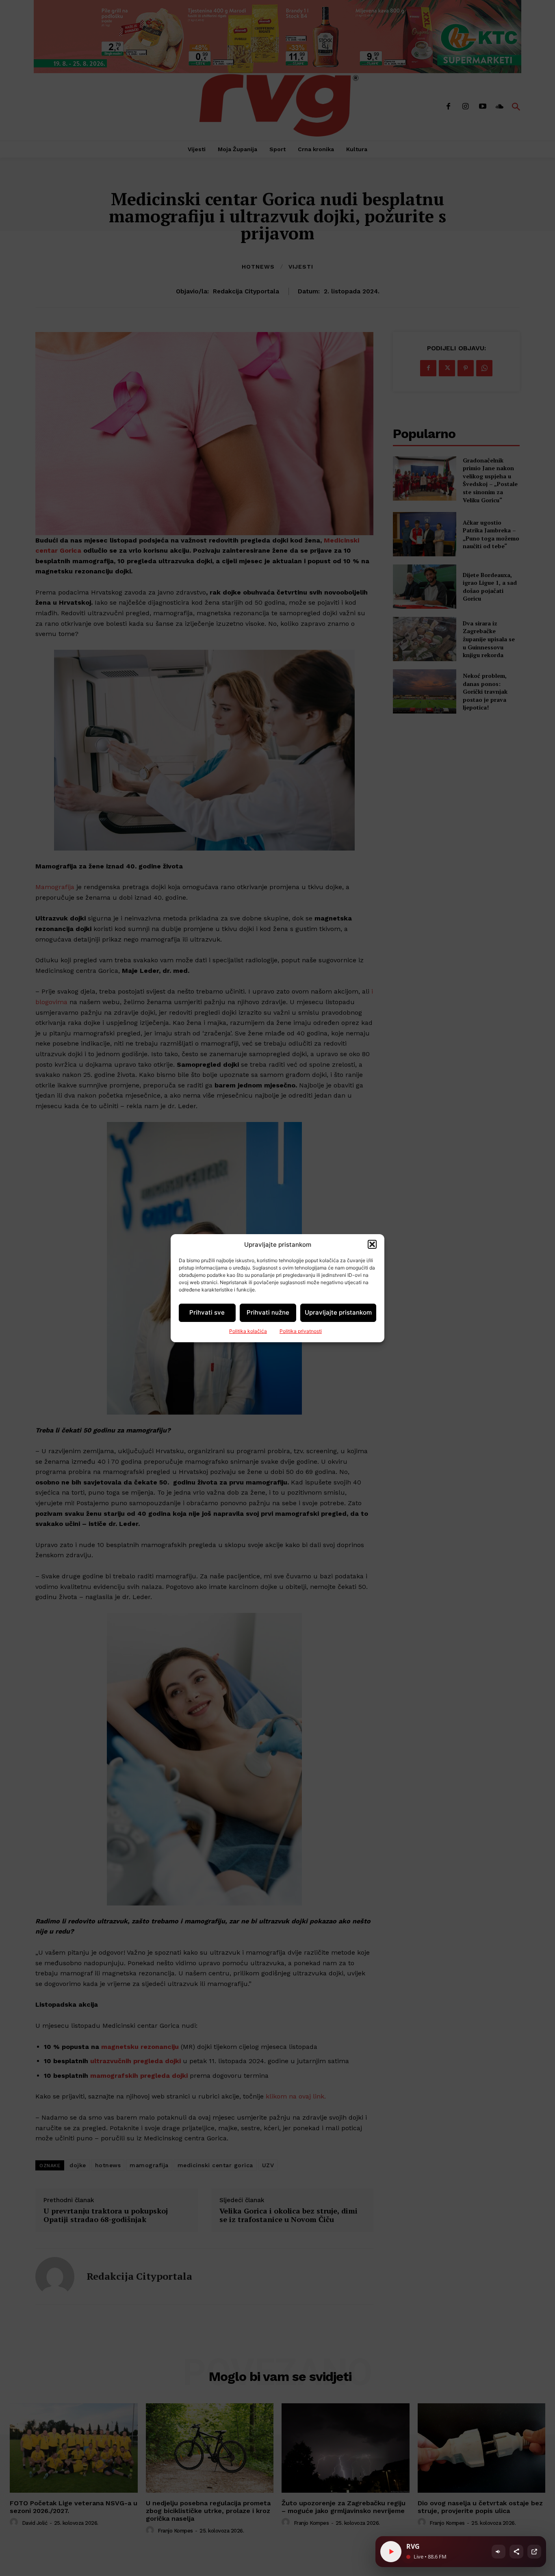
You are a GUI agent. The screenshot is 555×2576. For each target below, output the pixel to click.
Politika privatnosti (301, 1331)
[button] (372, 1244)
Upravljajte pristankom (338, 1312)
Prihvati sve (207, 1312)
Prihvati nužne (268, 1312)
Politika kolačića (248, 1331)
